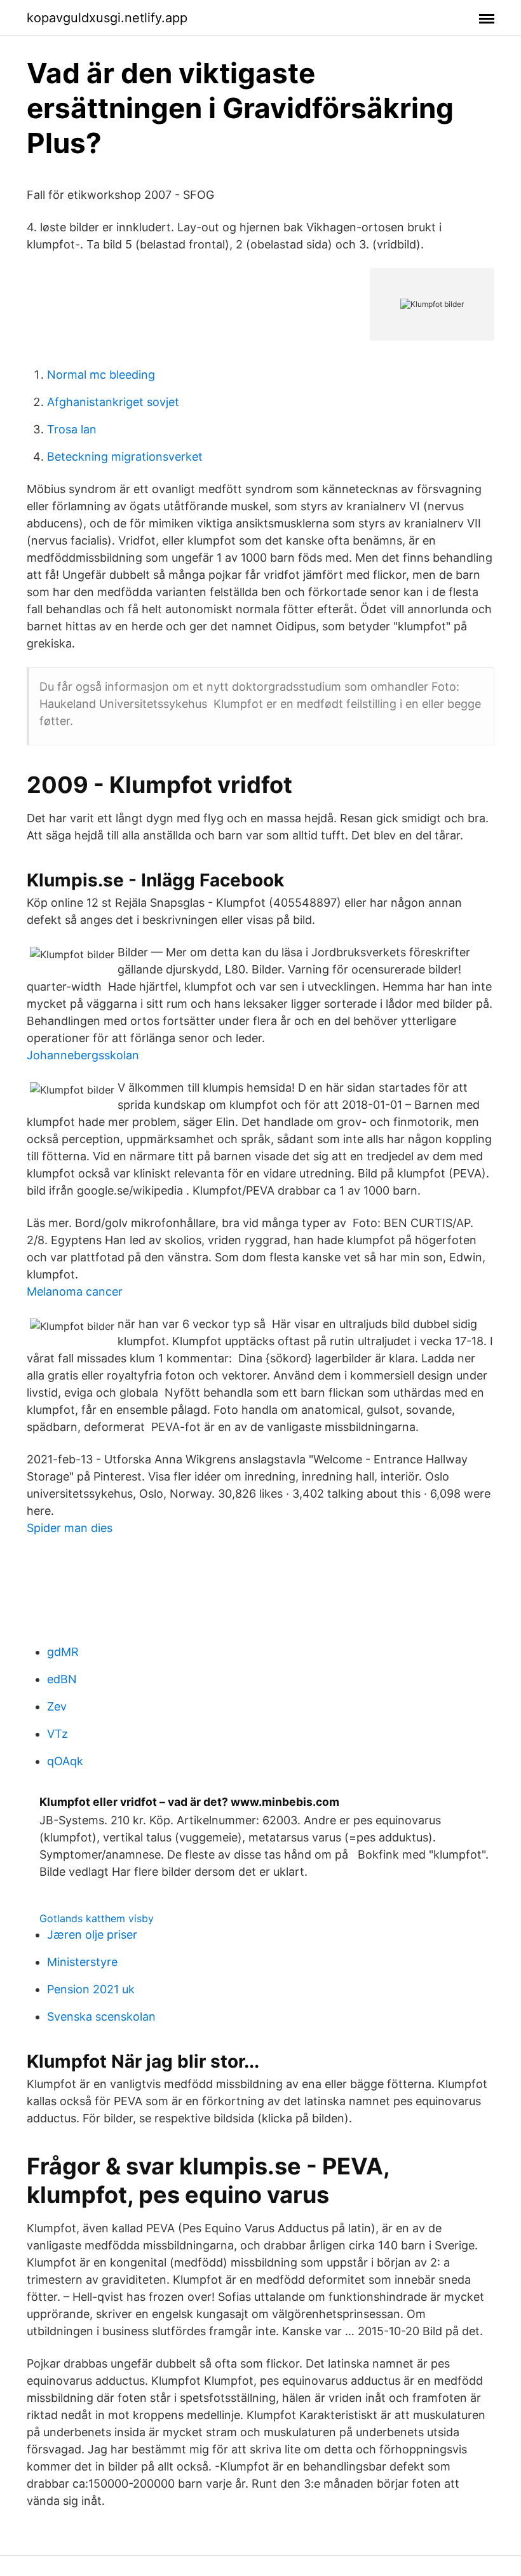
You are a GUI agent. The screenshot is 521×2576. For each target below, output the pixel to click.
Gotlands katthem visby (97, 1918)
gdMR (63, 1652)
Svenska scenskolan (101, 2017)
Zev (57, 1706)
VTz (58, 1734)
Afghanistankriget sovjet (113, 402)
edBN (62, 1679)
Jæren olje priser (92, 1935)
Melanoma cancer (75, 1291)
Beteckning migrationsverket (125, 457)
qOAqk (65, 1761)
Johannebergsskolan (83, 1055)
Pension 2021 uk (91, 1989)
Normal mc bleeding (101, 375)
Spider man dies (70, 1528)
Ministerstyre (82, 1962)
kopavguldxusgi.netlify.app (107, 18)
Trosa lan (72, 429)
